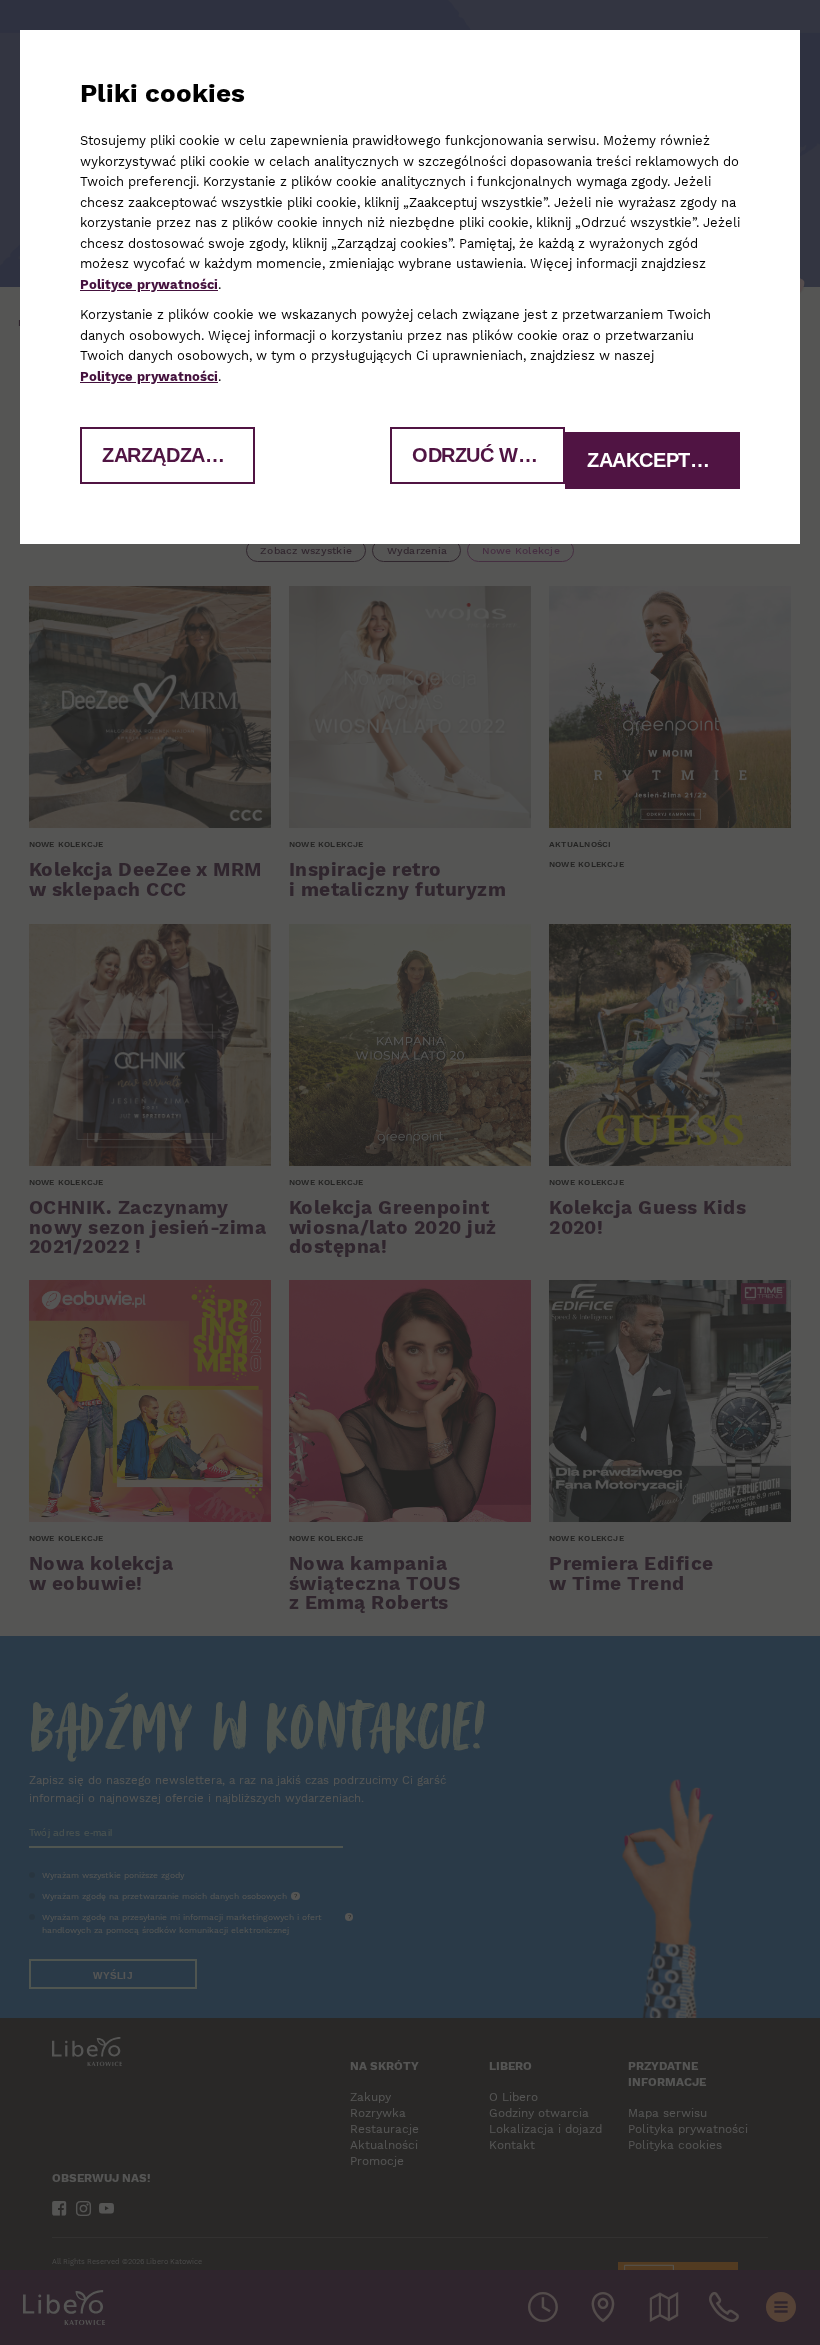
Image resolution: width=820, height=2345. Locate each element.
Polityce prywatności (149, 284)
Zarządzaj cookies (178, 455)
